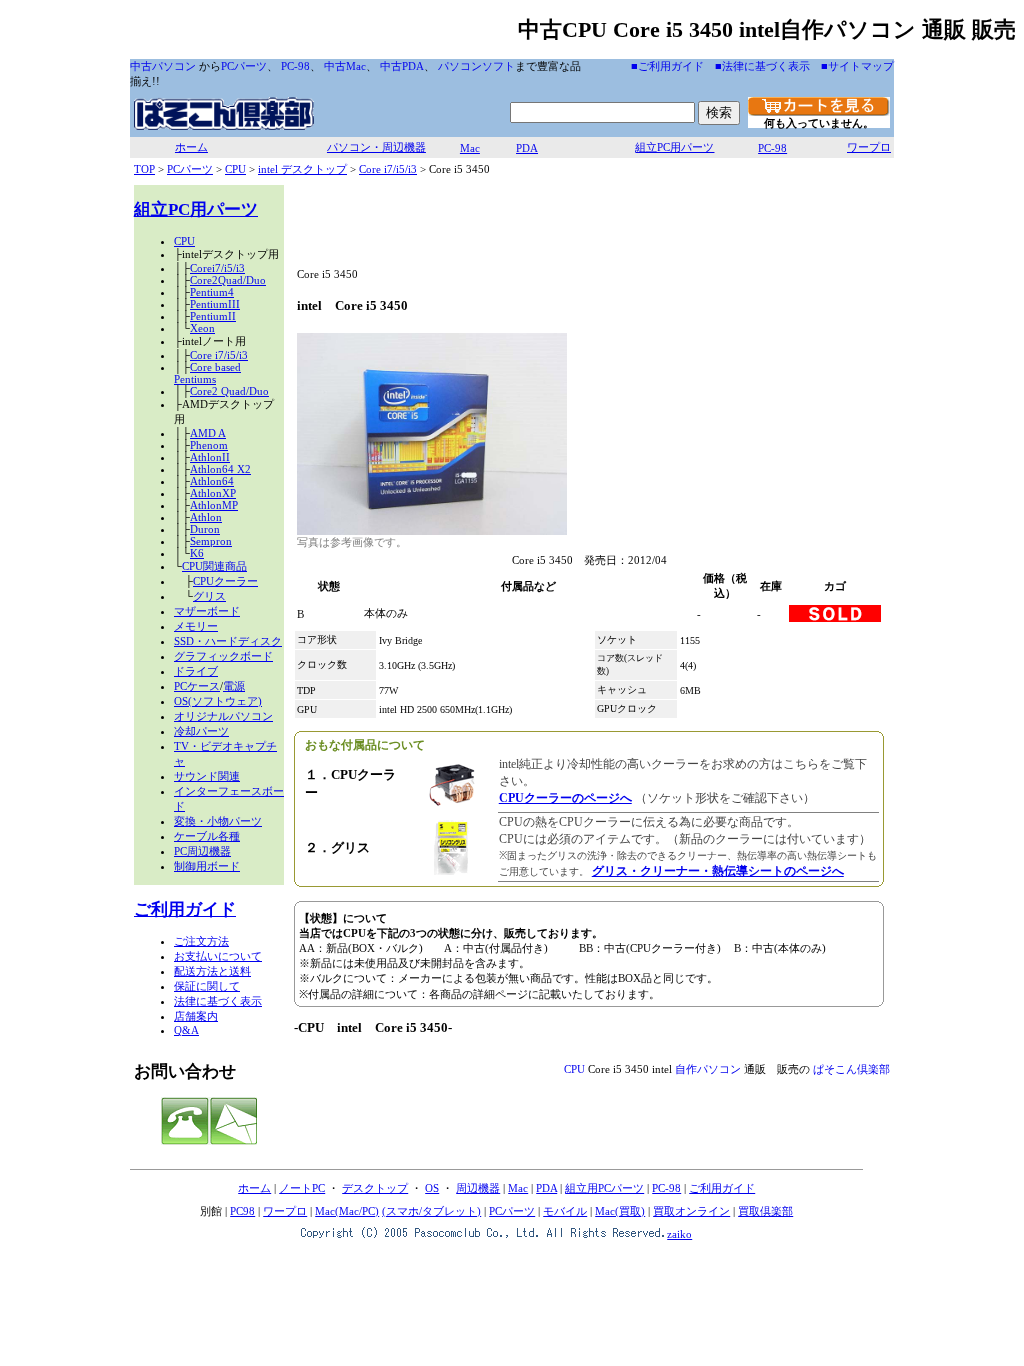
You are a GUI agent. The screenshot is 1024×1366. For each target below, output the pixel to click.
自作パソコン (708, 1069)
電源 (234, 686)
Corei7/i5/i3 (217, 268)
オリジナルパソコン (223, 716)
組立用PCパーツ (604, 1188)
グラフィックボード (223, 656)
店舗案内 (196, 1016)
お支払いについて (218, 956)
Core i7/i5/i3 (388, 169)
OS (432, 1188)
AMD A (208, 433)
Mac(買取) (620, 1211)
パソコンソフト (476, 66)
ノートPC (302, 1188)
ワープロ (869, 147)
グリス (209, 596)
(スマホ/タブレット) (431, 1211)
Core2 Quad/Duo (229, 391)
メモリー (196, 626)
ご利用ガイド (185, 909)
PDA (527, 148)
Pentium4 (212, 292)
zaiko (679, 1234)
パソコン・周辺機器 (376, 147)
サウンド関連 (207, 776)
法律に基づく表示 (218, 1001)
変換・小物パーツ (218, 821)
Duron (205, 529)
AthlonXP (213, 493)
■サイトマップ (857, 66)
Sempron (211, 541)
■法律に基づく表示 (762, 66)
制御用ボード (207, 866)
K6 (197, 553)
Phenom (209, 445)
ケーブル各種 (207, 836)
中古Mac (345, 66)
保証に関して (207, 986)
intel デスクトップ (302, 169)
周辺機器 (478, 1188)
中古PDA (402, 66)
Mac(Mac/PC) (347, 1211)
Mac (470, 148)
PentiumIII (215, 304)
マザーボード (207, 611)
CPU (235, 169)
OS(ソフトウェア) (218, 701)
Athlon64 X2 (220, 469)
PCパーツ (244, 66)
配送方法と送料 (212, 971)
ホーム (191, 147)
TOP (144, 169)
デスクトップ (375, 1188)
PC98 (242, 1211)
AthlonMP (214, 505)
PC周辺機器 (202, 851)
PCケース (197, 686)
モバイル (565, 1211)
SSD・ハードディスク (228, 641)
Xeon (202, 328)
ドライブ (196, 671)
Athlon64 (212, 481)
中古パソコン (163, 66)
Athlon (206, 517)
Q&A (186, 1030)
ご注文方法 (201, 941)
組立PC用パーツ (674, 147)
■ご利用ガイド (667, 66)
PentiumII (213, 316)
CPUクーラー (225, 581)
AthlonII (210, 457)
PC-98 (295, 66)
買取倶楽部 (765, 1211)
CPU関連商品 (214, 566)
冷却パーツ (201, 731)
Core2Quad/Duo (228, 280)
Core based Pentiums (207, 373)
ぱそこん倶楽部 (851, 1069)
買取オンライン (691, 1211)
